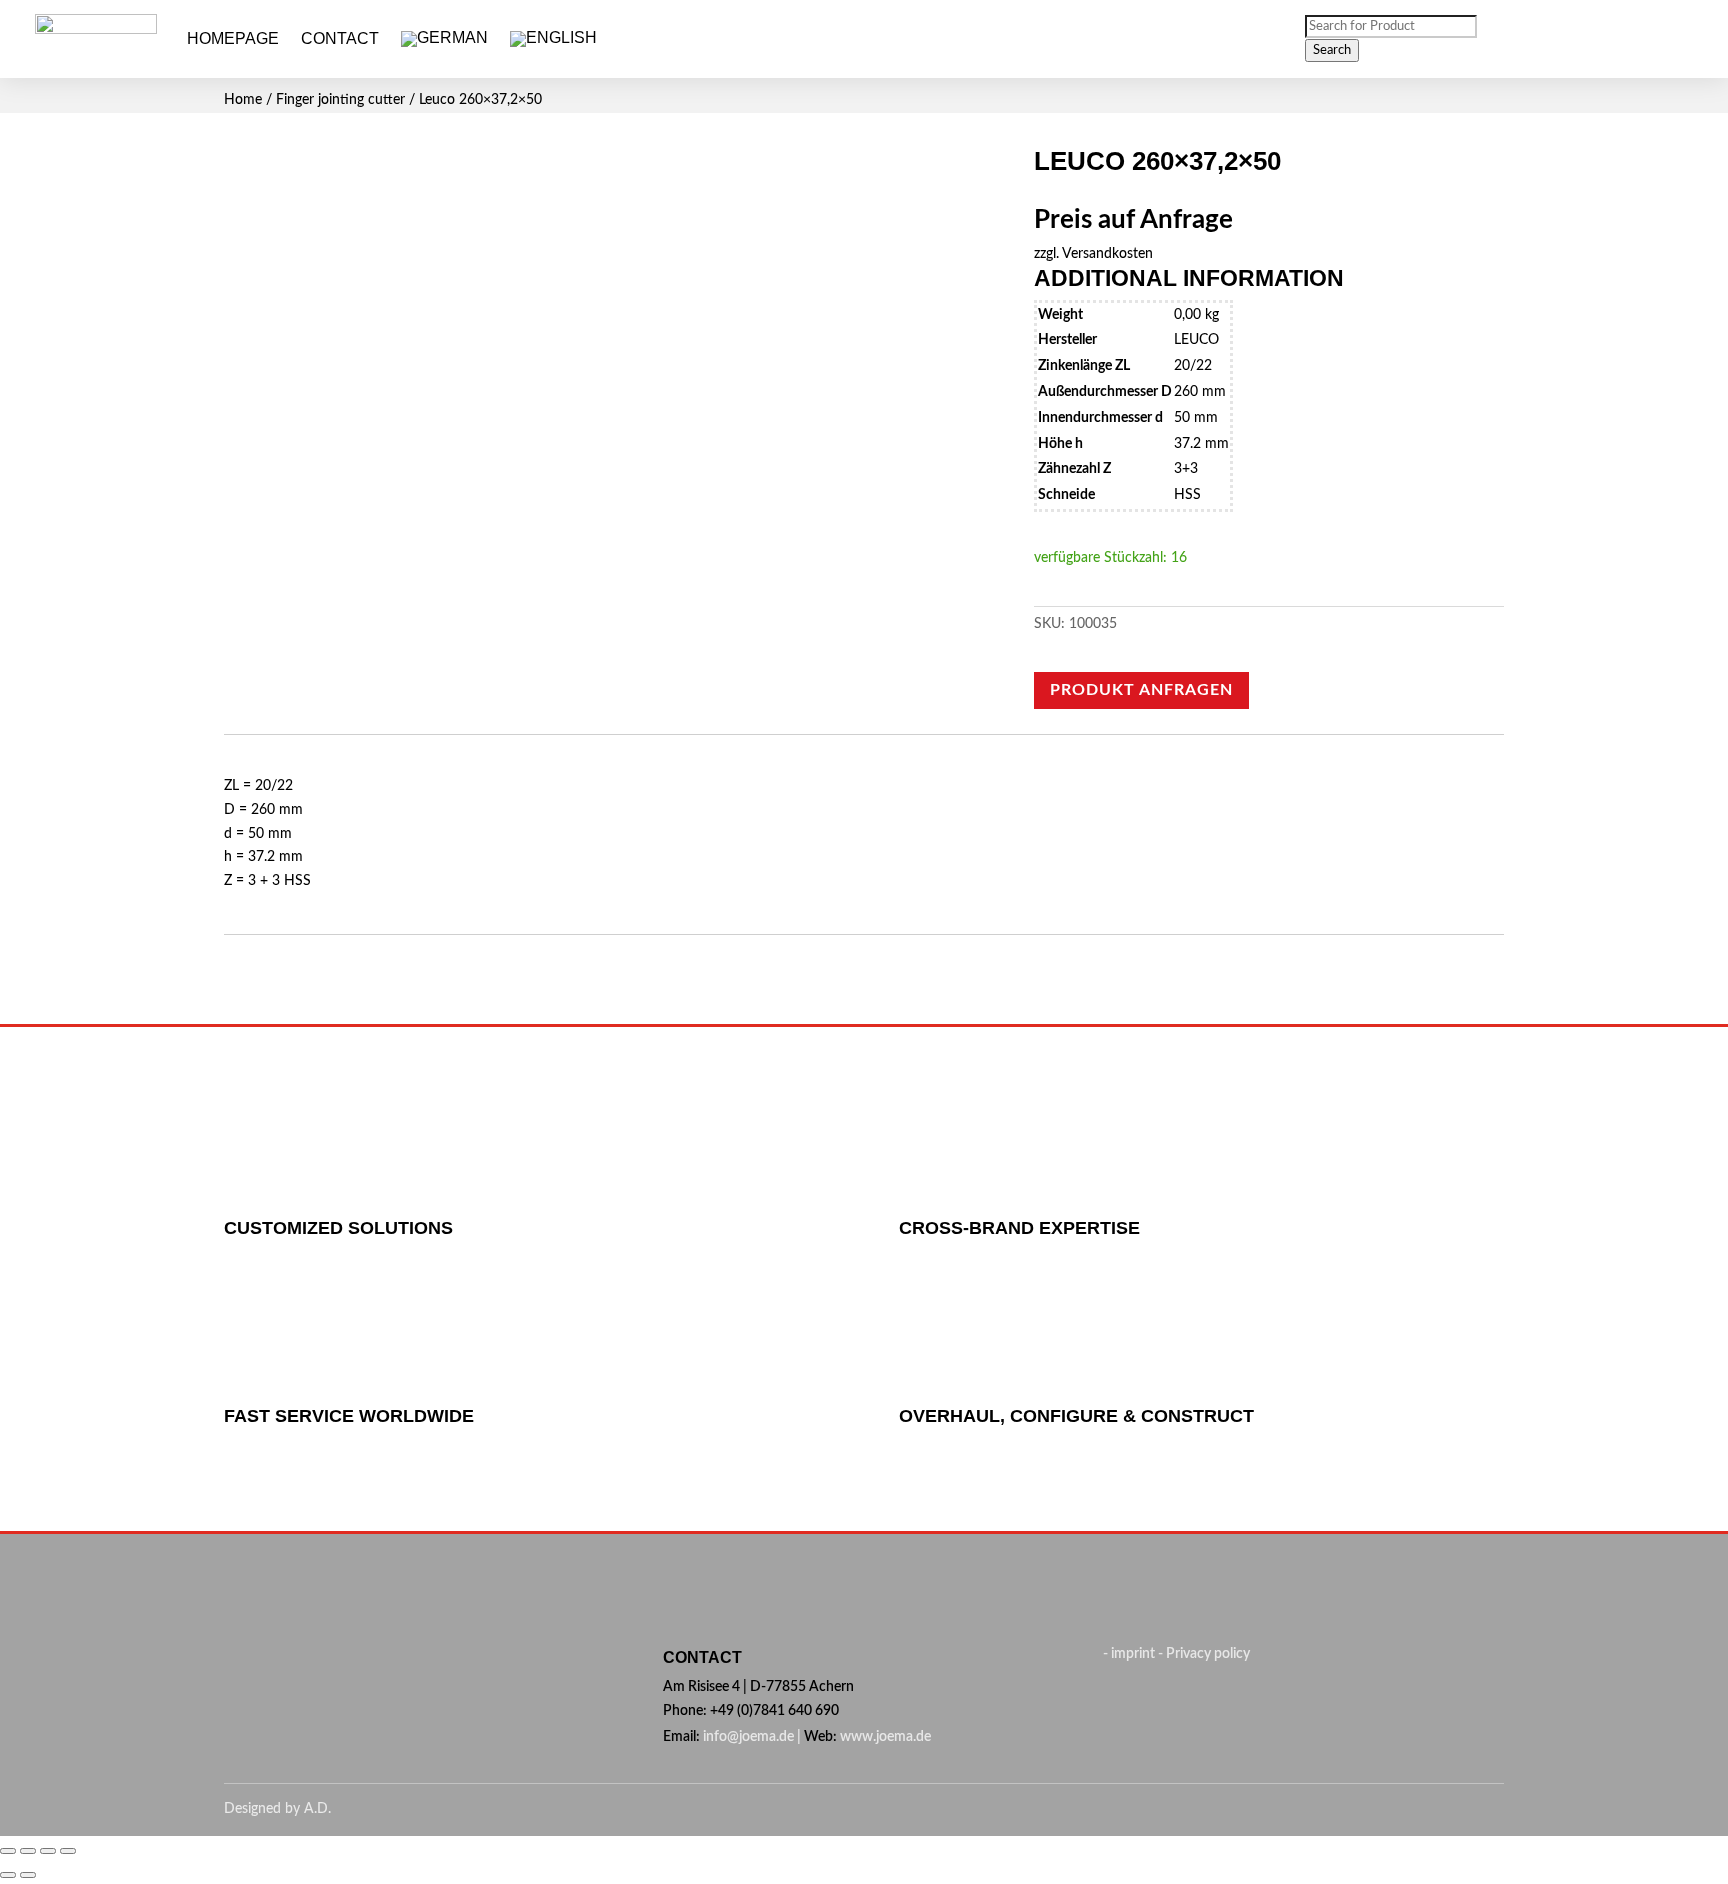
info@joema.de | (752, 1737)
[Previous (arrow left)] (8, 1875)
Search (1332, 50)
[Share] (28, 1851)
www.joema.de (885, 1737)
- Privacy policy (1204, 1654)
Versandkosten (1107, 254)
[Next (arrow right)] (28, 1875)
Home (243, 100)
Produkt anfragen (1141, 690)
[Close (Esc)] (8, 1851)
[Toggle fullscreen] (48, 1851)
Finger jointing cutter (340, 100)
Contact (340, 38)
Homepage (233, 38)
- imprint (1130, 1654)
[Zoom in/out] (68, 1851)
